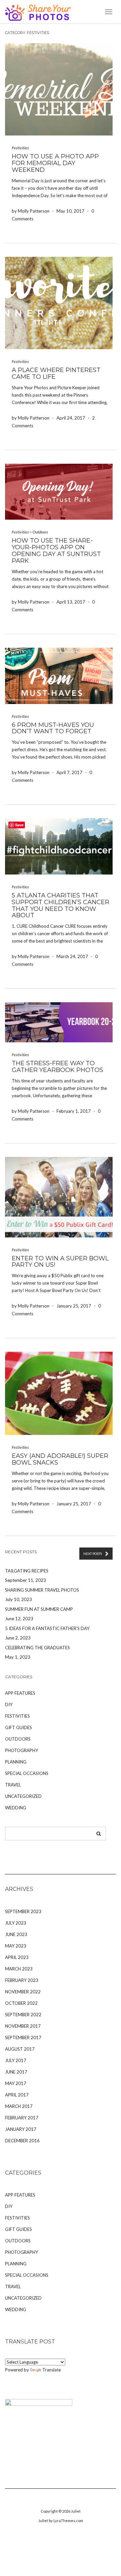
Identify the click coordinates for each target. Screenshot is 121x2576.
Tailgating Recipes (27, 1571)
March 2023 (19, 1969)
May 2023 (16, 1946)
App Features (20, 1693)
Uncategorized (23, 1796)
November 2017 (23, 2026)
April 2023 (17, 1957)
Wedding (16, 1808)
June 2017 (16, 2072)
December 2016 (22, 2141)
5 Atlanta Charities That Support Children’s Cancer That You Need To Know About (61, 905)
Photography (22, 1750)
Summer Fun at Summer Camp (39, 1609)
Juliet (76, 2511)
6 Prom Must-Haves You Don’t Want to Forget (53, 728)
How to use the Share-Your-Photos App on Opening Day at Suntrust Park (56, 550)
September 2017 (23, 2037)
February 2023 (22, 1980)
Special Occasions (27, 1773)
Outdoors (40, 532)
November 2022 (23, 1992)
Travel (13, 1785)
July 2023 (16, 1923)
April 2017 (17, 2095)
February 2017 (22, 2118)
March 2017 (19, 2106)
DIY (9, 1705)
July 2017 (16, 2060)
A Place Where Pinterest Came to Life (56, 373)
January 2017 (21, 2129)
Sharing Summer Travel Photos (42, 1590)
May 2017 (16, 2083)
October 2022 (21, 2003)
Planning (16, 1762)
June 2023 (16, 1934)
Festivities (20, 148)
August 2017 (20, 2049)
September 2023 (23, 1911)
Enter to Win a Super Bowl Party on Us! (60, 1262)
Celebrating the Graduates (37, 1648)
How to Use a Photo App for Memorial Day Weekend (55, 163)
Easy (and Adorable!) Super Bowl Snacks (60, 1459)
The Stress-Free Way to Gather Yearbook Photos (57, 1067)
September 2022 (23, 2015)
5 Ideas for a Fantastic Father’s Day (47, 1628)
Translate (52, 2370)
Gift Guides (18, 1727)
